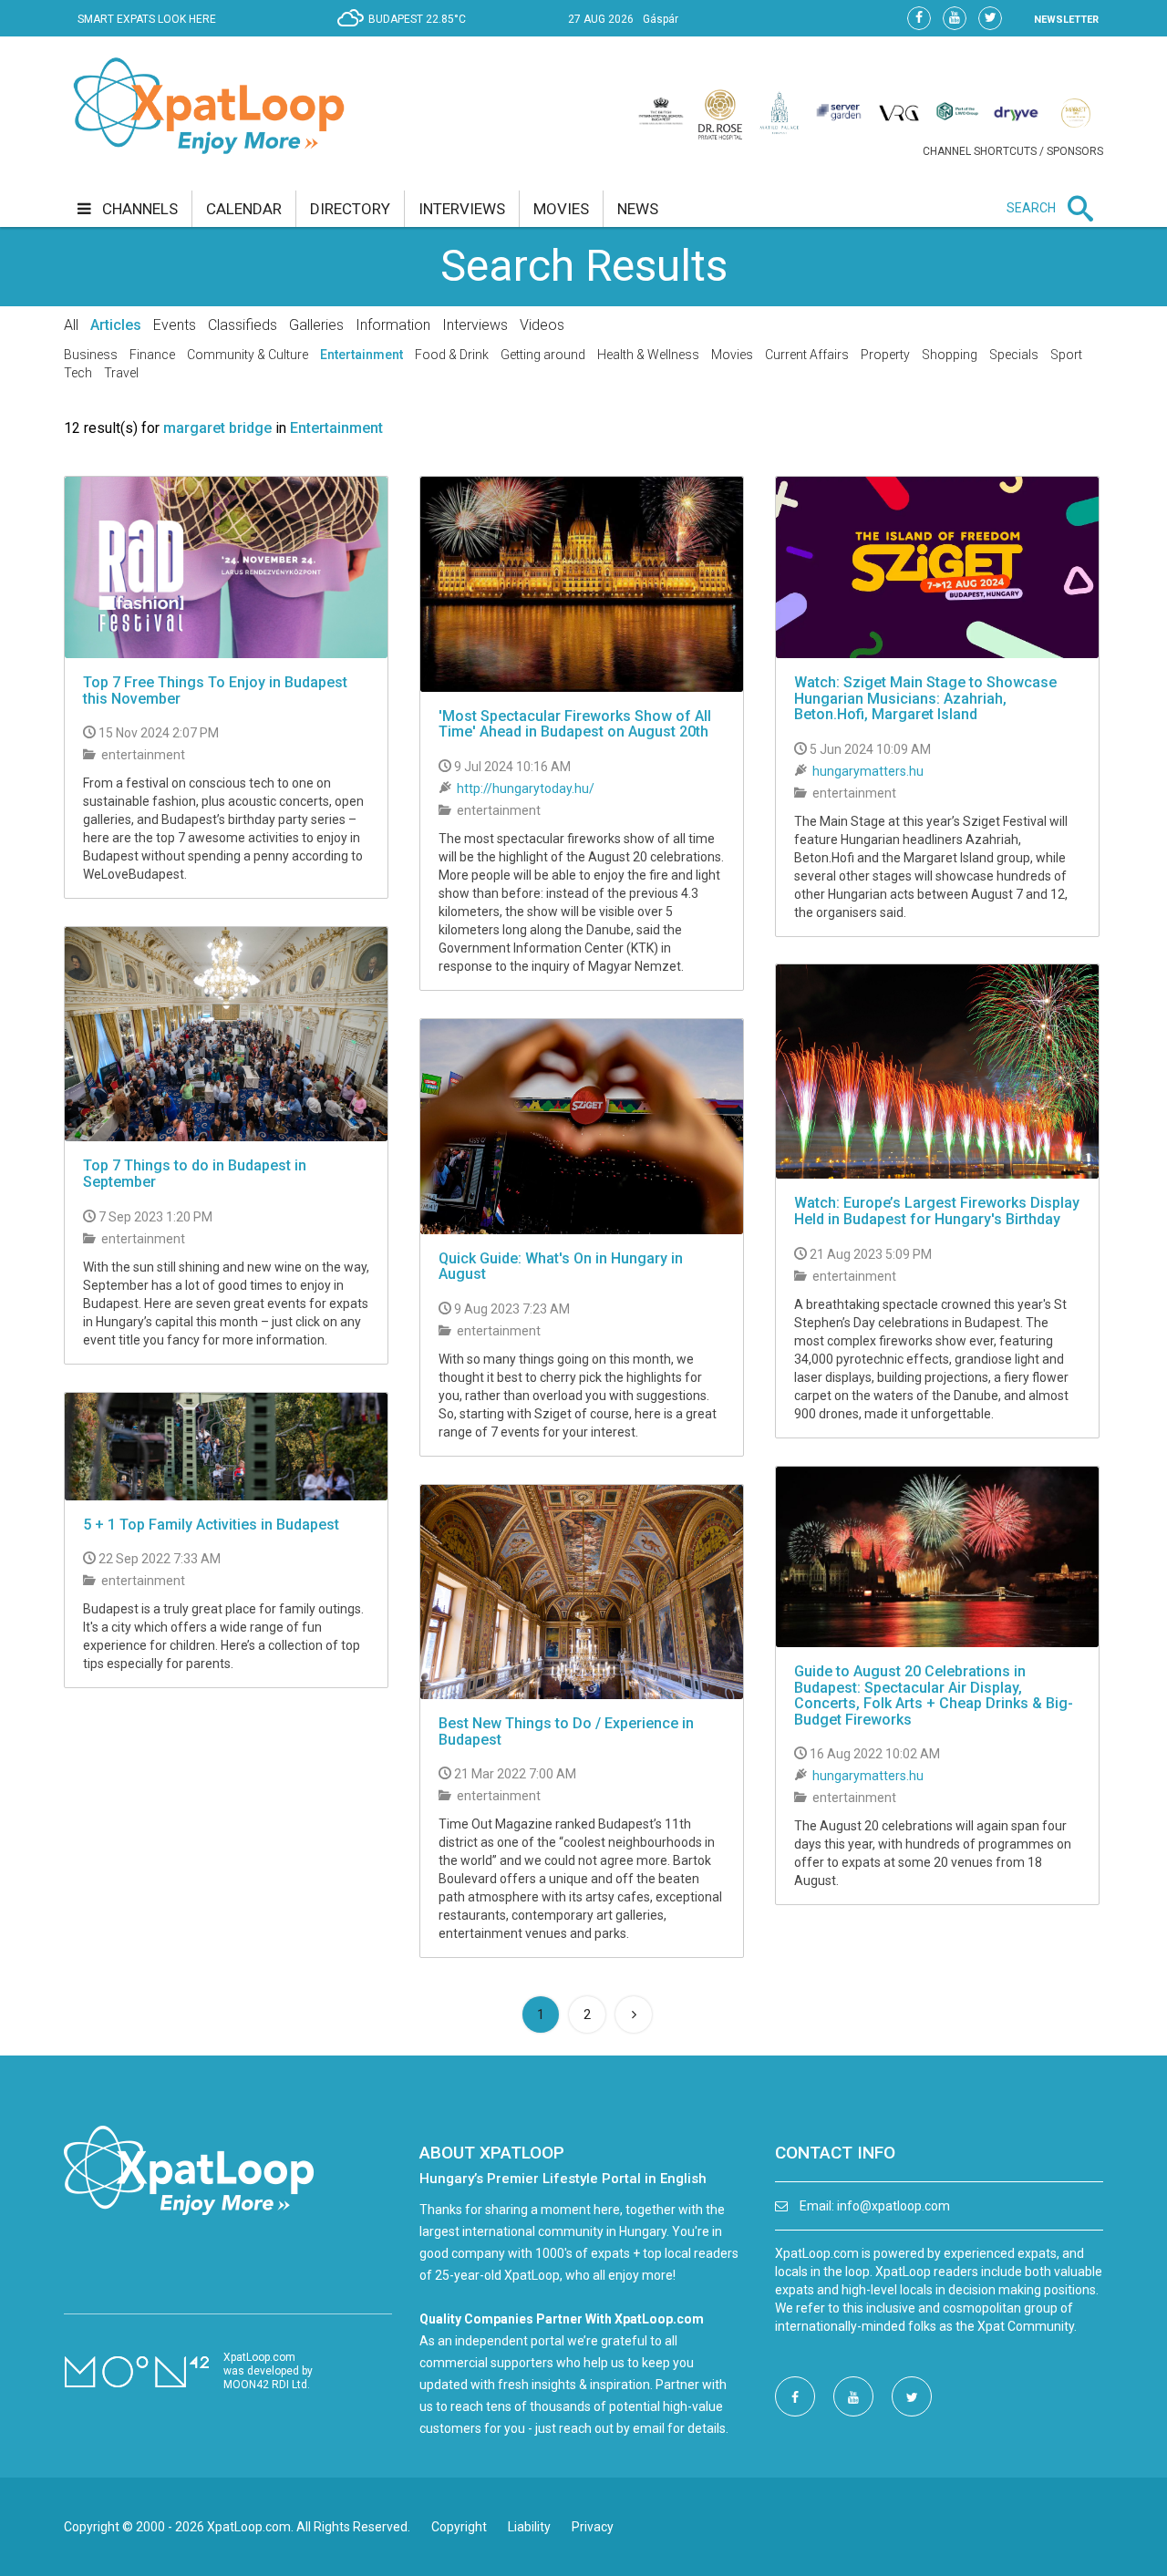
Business (91, 355)
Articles (116, 325)
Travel (121, 373)
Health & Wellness (648, 355)
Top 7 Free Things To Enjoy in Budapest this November (215, 690)
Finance (152, 355)
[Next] (634, 2014)
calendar (244, 209)
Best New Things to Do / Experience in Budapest (566, 1731)
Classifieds (243, 325)
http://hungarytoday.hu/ (526, 788)
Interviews (475, 325)
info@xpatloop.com (893, 2206)
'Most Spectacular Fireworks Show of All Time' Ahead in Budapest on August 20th (575, 724)
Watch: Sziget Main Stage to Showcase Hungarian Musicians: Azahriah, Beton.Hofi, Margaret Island (925, 698)
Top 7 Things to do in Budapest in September (195, 1174)
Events (175, 325)
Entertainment (361, 355)
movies (561, 209)
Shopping (950, 355)
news (638, 209)
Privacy (593, 2527)
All (71, 325)
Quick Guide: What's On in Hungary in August (561, 1267)
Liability (529, 2527)
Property (885, 355)
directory (350, 209)
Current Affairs (807, 355)
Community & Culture (248, 355)
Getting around (543, 355)
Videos (542, 325)
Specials (1014, 355)
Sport (1066, 355)
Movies (732, 355)
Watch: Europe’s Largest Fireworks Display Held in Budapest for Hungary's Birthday (937, 1211)
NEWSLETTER (1066, 20)
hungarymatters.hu (868, 771)
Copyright (459, 2527)
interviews (462, 209)
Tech (78, 373)
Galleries (316, 325)
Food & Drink (452, 355)
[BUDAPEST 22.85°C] (406, 33)
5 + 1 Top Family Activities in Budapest (211, 1525)
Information (393, 325)
